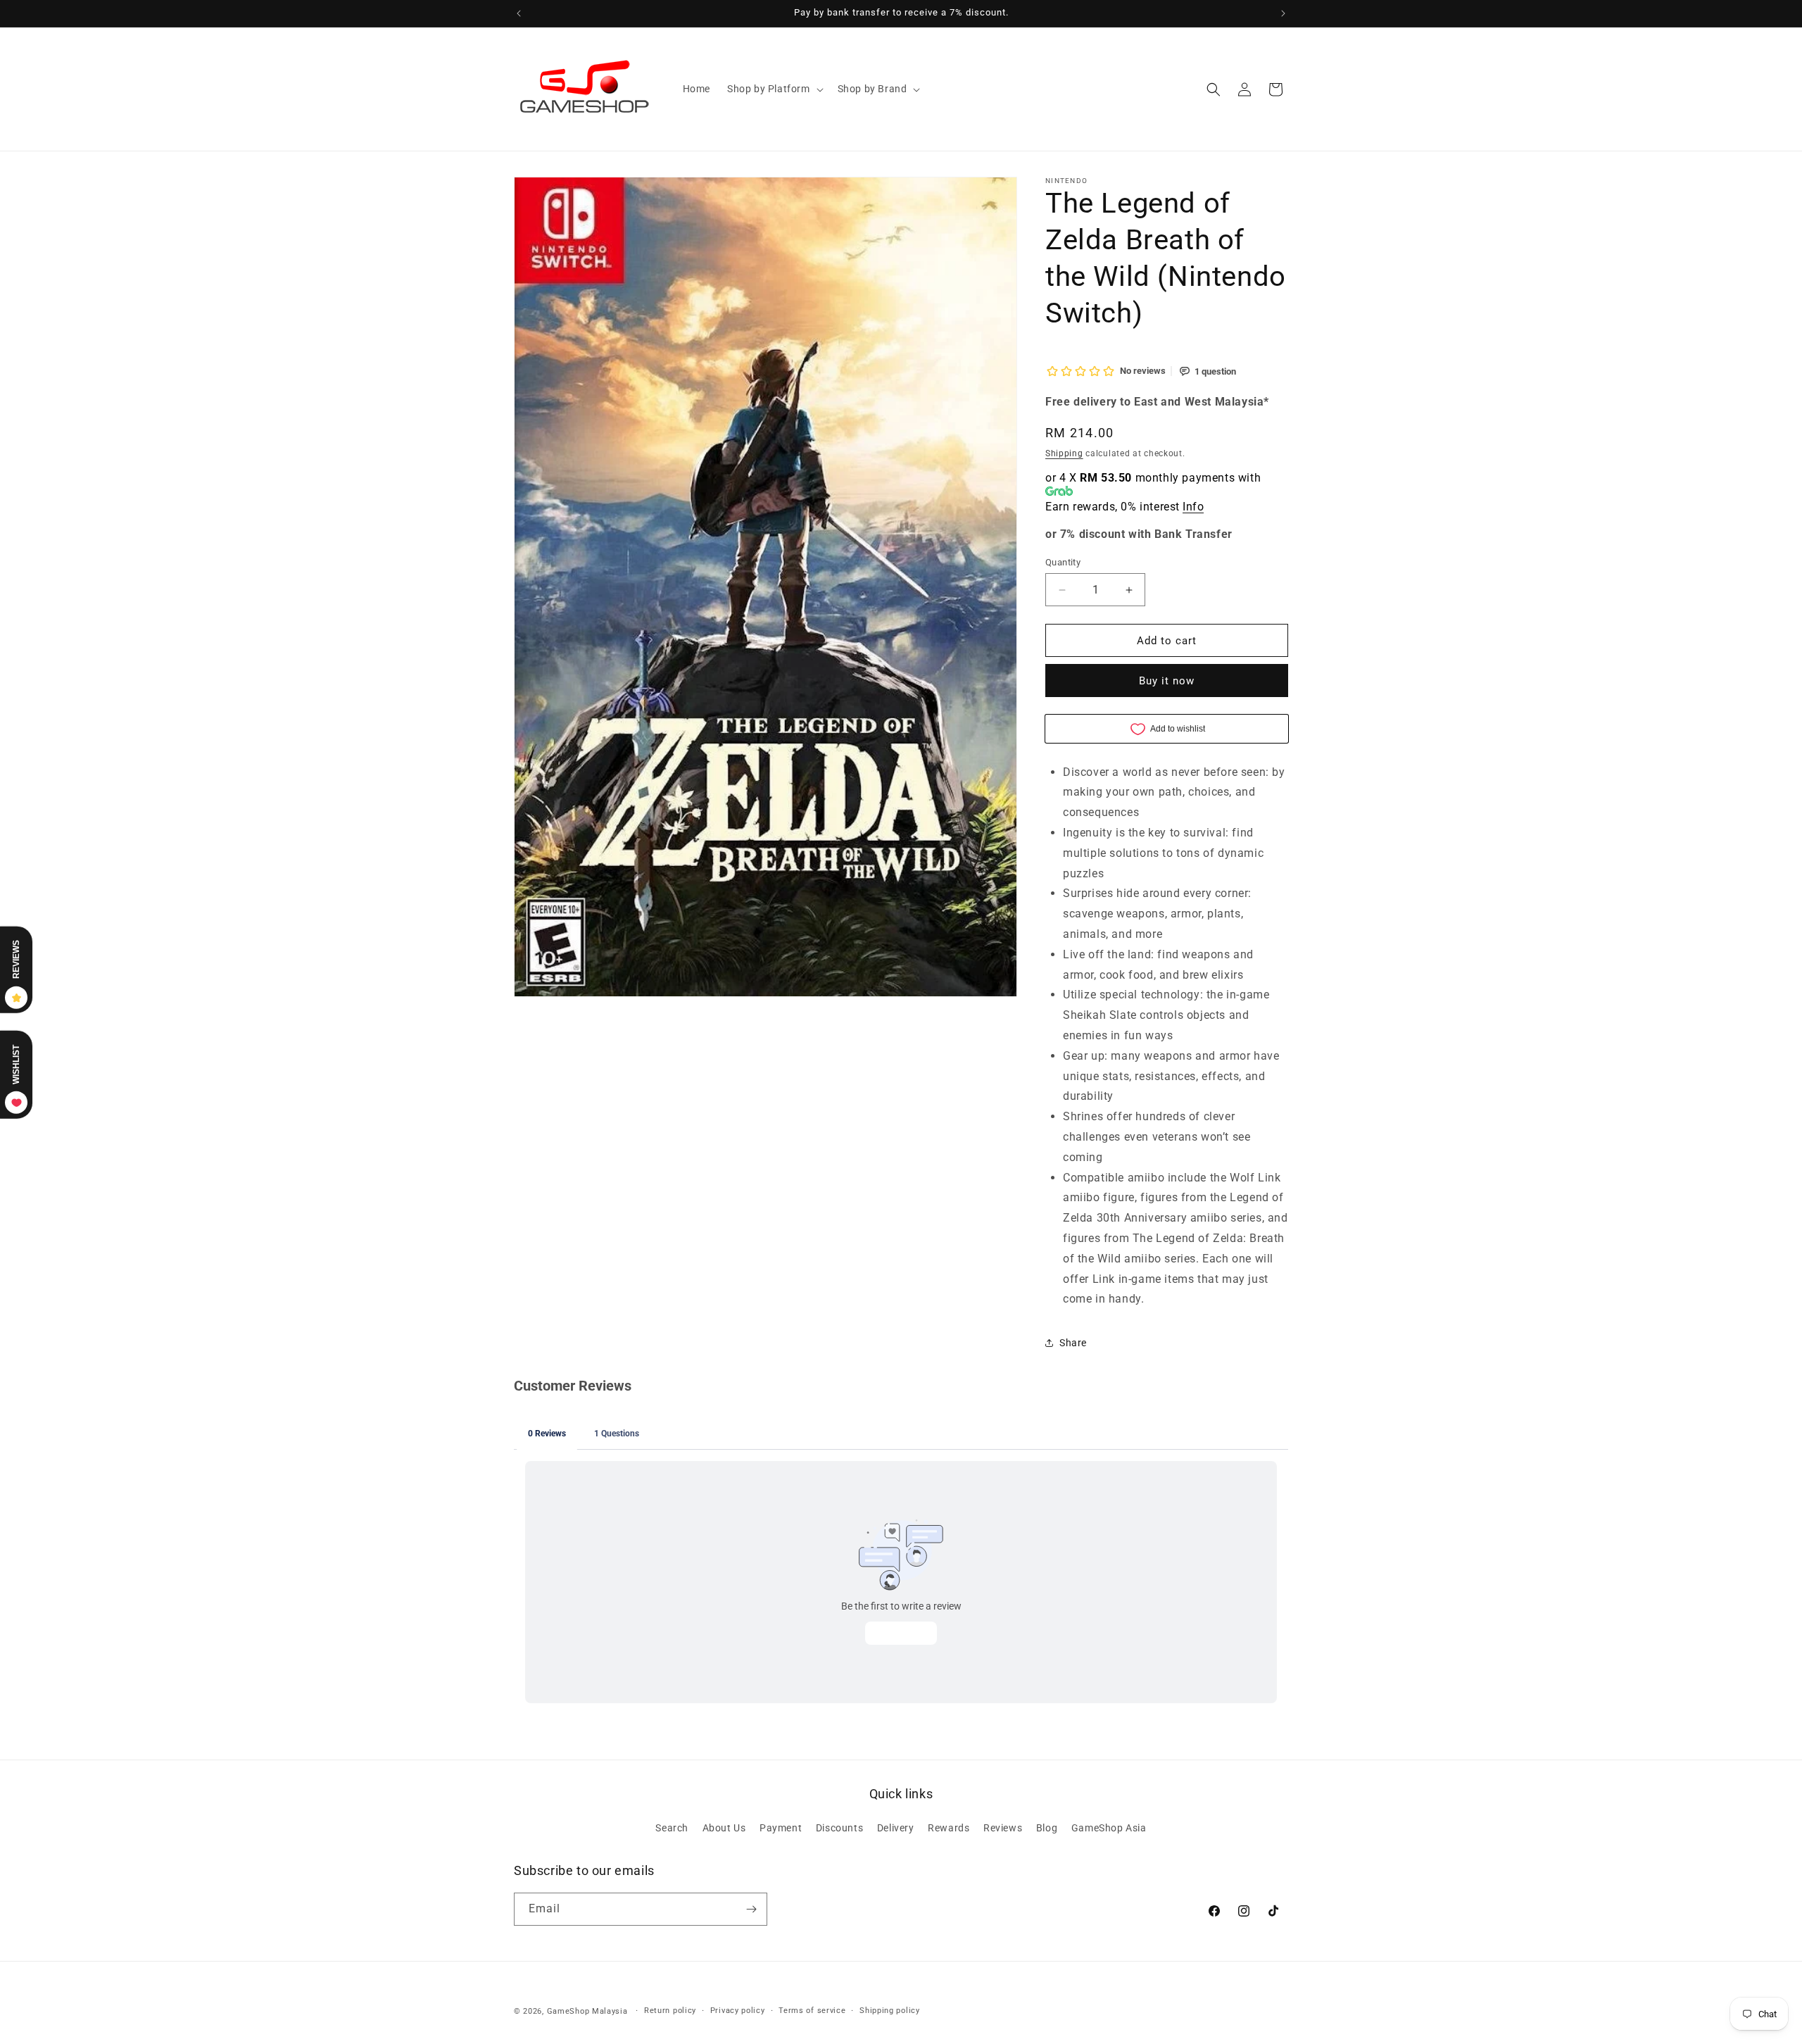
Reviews (1003, 1829)
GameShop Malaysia (587, 2011)
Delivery (896, 1829)
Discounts (839, 1829)
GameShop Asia (1109, 1829)
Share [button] (1073, 1343)
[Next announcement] (1283, 13)
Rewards (949, 1829)
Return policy (670, 2011)
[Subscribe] (751, 1909)
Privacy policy (738, 2011)
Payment (781, 1829)
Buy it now (1167, 681)
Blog (1047, 1829)
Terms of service (812, 2011)
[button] (774, 89)
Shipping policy (890, 2011)
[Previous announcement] (519, 13)
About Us (724, 1829)
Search (672, 1829)
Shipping (1064, 453)
